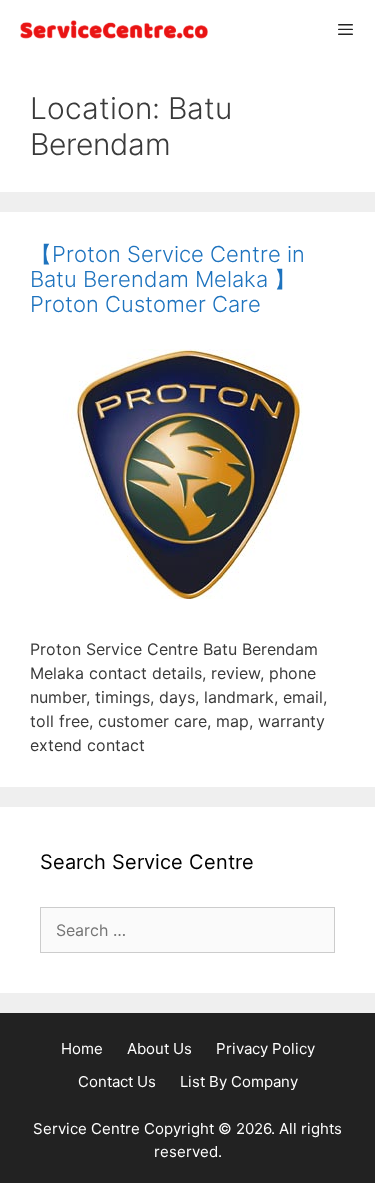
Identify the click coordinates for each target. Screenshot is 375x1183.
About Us (159, 1048)
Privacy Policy (265, 1048)
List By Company (239, 1081)
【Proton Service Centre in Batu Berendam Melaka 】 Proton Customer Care (167, 279)
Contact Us (117, 1081)
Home (82, 1048)
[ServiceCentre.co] (110, 29)
